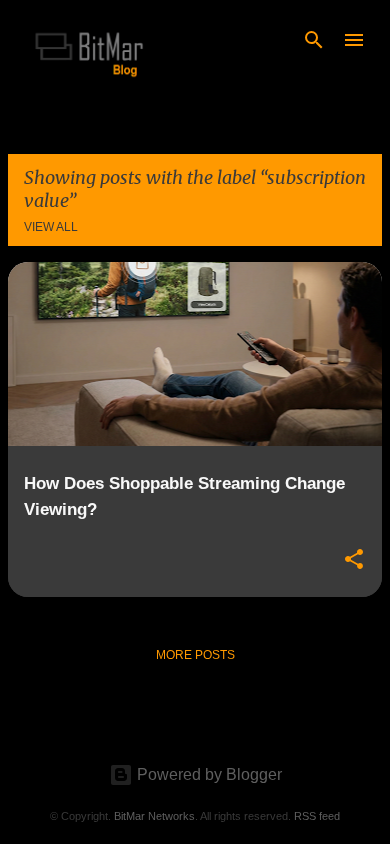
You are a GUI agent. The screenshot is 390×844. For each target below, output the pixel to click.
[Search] (314, 40)
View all (51, 227)
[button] (354, 560)
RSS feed (317, 816)
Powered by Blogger (207, 774)
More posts (195, 655)
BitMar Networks (154, 816)
